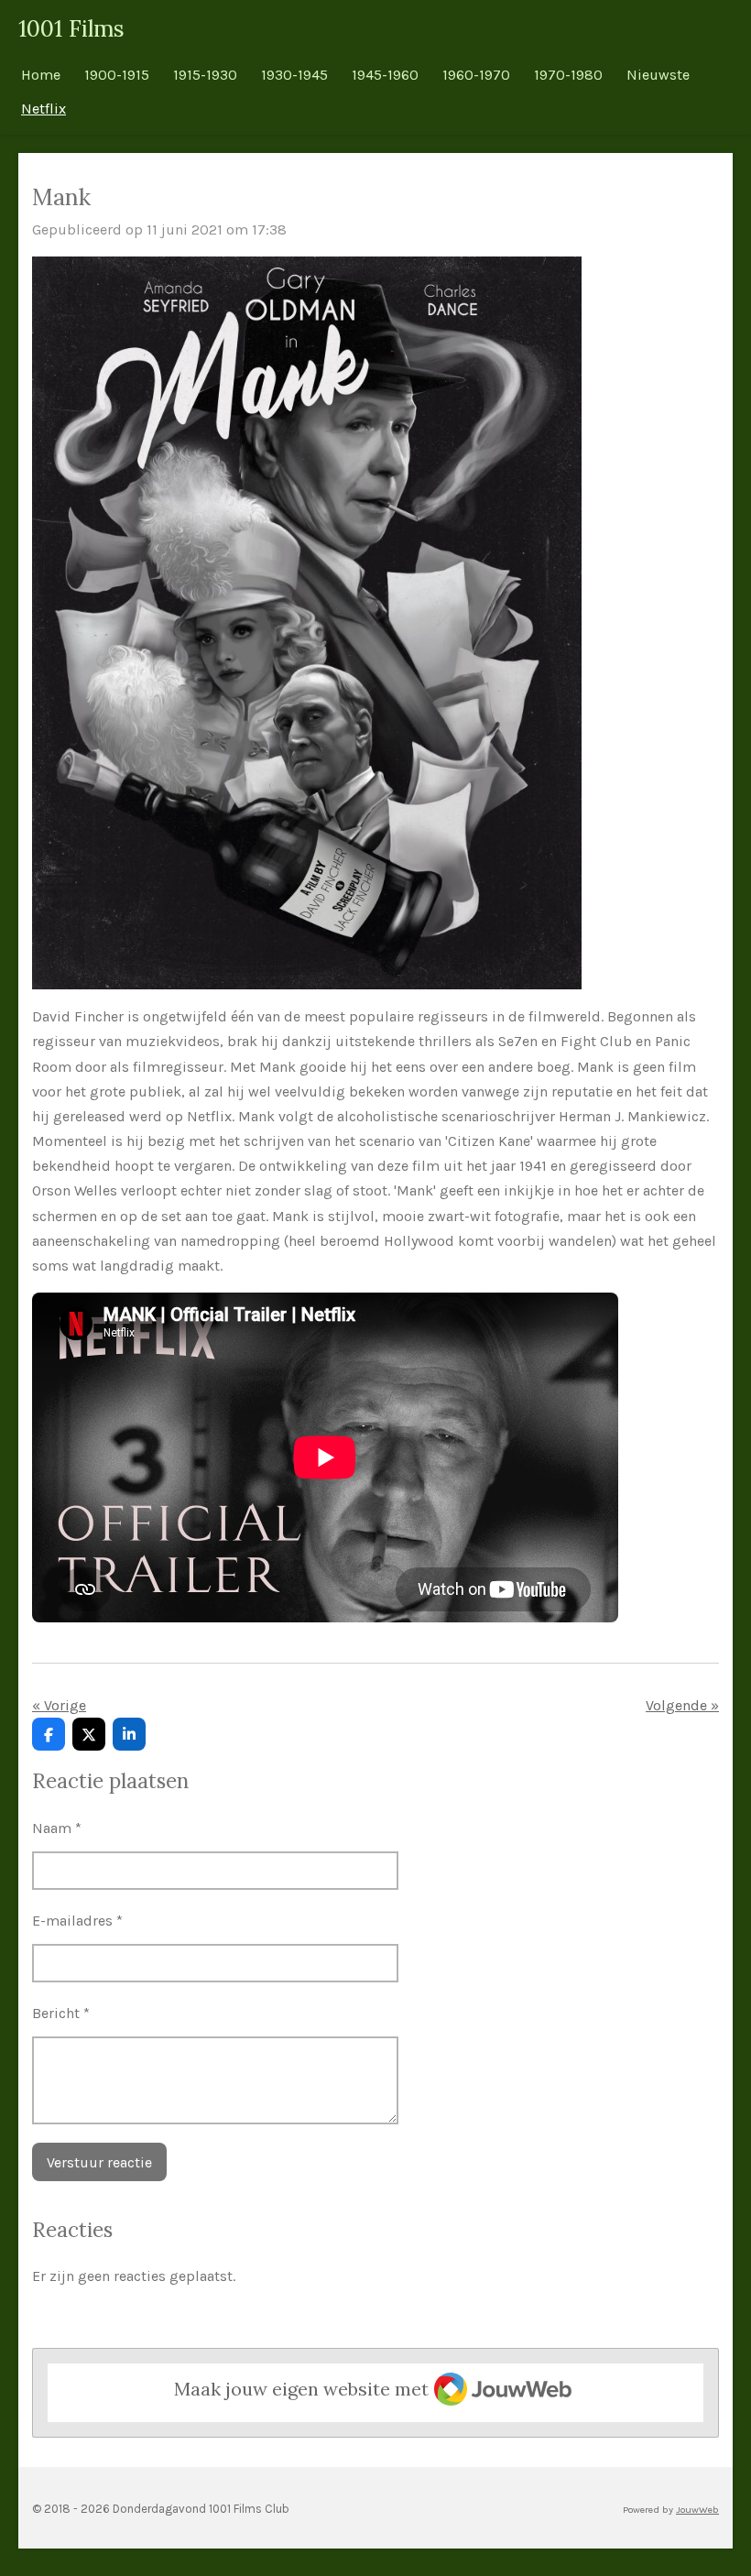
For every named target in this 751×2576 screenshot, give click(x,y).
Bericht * (61, 2013)
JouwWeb (697, 2510)
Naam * (57, 1828)
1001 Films (71, 28)
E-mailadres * (77, 1921)
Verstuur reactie (99, 2162)
